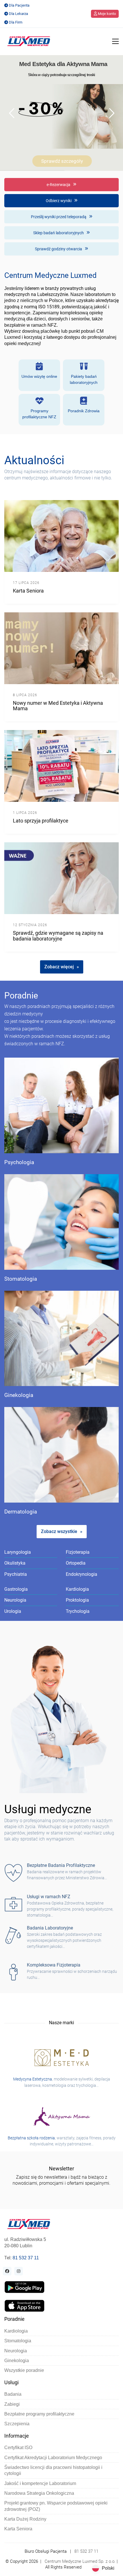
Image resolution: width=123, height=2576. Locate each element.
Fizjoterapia (78, 1552)
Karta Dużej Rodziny (25, 2519)
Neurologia (15, 1600)
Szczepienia (17, 2424)
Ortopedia (76, 1563)
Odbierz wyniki (59, 201)
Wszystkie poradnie (24, 2370)
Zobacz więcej (59, 967)
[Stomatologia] (61, 1222)
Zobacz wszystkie (59, 1531)
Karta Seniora (28, 591)
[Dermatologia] (61, 1455)
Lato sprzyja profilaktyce (41, 821)
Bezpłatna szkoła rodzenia (31, 2138)
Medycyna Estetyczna (33, 2079)
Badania (13, 2394)
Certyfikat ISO (18, 2448)
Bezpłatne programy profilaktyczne (39, 2414)
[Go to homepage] (29, 41)
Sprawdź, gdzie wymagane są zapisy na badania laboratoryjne (58, 936)
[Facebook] (7, 2271)
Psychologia (19, 1163)
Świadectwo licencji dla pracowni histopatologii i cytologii (53, 2470)
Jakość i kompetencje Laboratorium (40, 2483)
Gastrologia (16, 1589)
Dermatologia (21, 1512)
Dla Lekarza (18, 14)
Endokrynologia (82, 1574)
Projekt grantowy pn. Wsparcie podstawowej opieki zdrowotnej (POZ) (56, 2506)
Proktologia (77, 1600)
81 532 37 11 (26, 2258)
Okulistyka (15, 1563)
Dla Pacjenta (19, 5)
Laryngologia (18, 1552)
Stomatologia (21, 1279)
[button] (115, 41)
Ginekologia (19, 1395)
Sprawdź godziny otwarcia (59, 249)
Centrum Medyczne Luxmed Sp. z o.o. (80, 2561)
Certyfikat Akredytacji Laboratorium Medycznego (53, 2458)
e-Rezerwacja (59, 185)
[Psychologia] (61, 1105)
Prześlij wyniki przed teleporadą (59, 217)
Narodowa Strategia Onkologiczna (39, 2493)
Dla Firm (16, 22)
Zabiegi (12, 2404)
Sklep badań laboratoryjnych (59, 233)
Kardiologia (77, 1589)
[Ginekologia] (61, 1339)
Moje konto (106, 14)
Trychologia (78, 1611)
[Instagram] (19, 2271)
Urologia (13, 1611)
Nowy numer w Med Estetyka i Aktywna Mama (58, 706)
